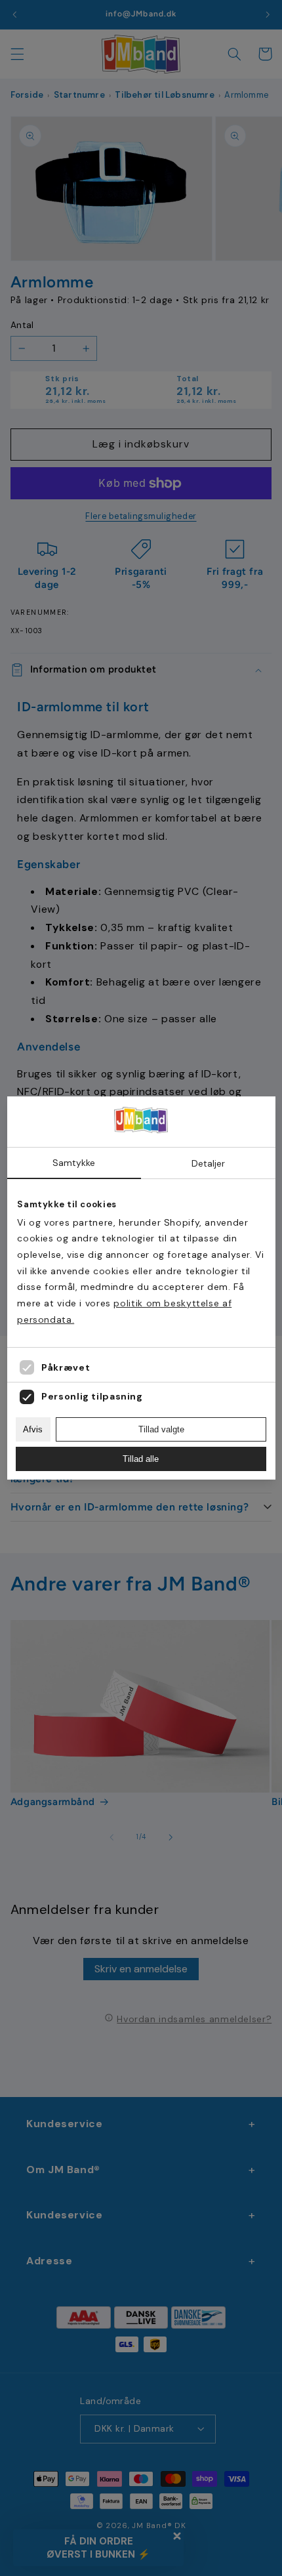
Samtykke (74, 1163)
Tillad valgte (161, 1429)
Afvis (33, 1429)
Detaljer (208, 1163)
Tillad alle (141, 1459)
